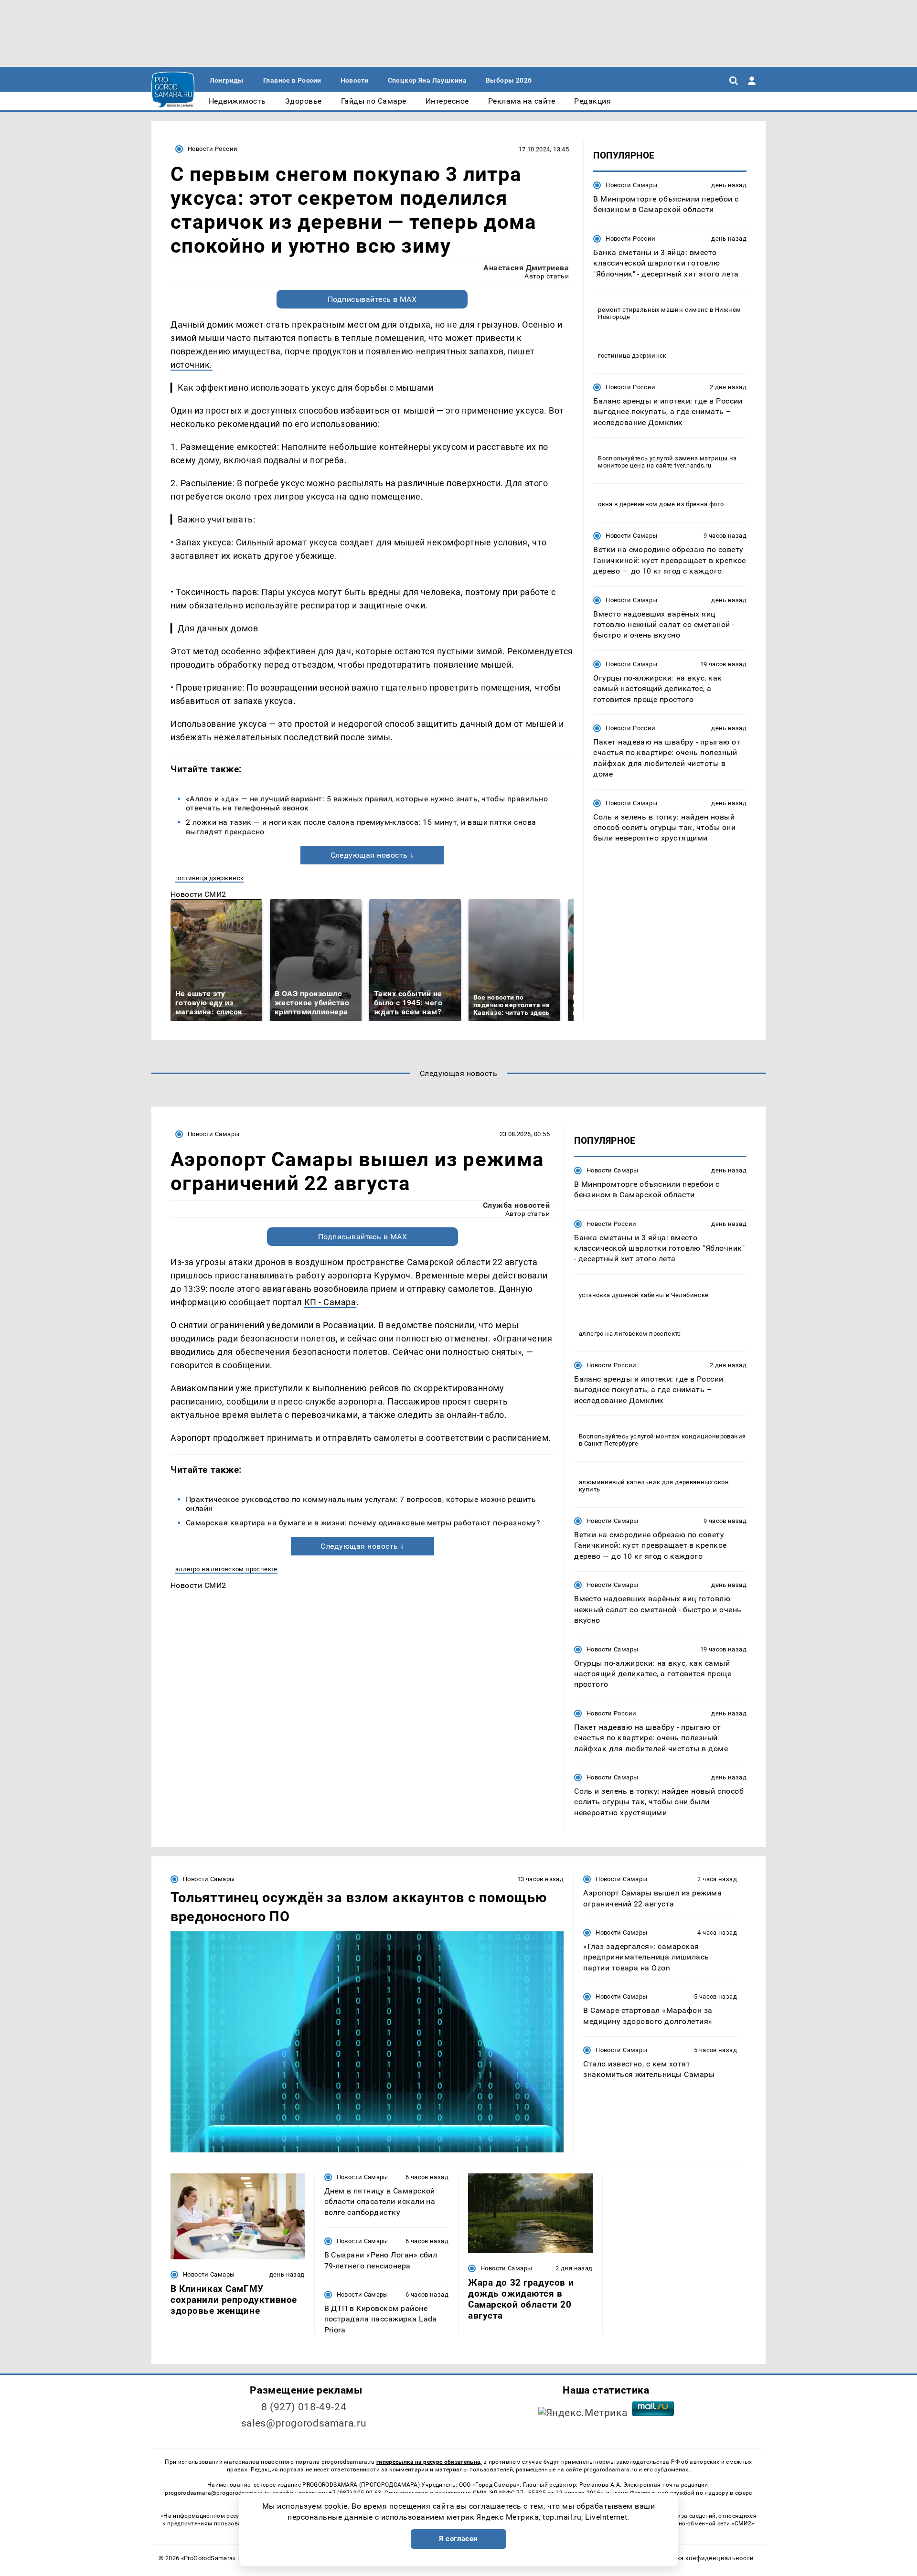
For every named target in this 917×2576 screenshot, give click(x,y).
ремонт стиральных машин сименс (653, 310)
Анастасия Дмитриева (526, 268)
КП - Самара (330, 1302)
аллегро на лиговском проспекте (226, 1569)
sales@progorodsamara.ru (304, 2423)
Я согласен (458, 2539)
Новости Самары (631, 185)
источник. (192, 365)
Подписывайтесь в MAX (372, 299)
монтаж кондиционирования (701, 1436)
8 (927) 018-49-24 (304, 2407)
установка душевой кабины (621, 1295)
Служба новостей (516, 1205)
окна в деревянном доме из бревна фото (661, 504)
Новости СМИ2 (198, 894)
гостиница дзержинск (209, 878)
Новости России (213, 149)
